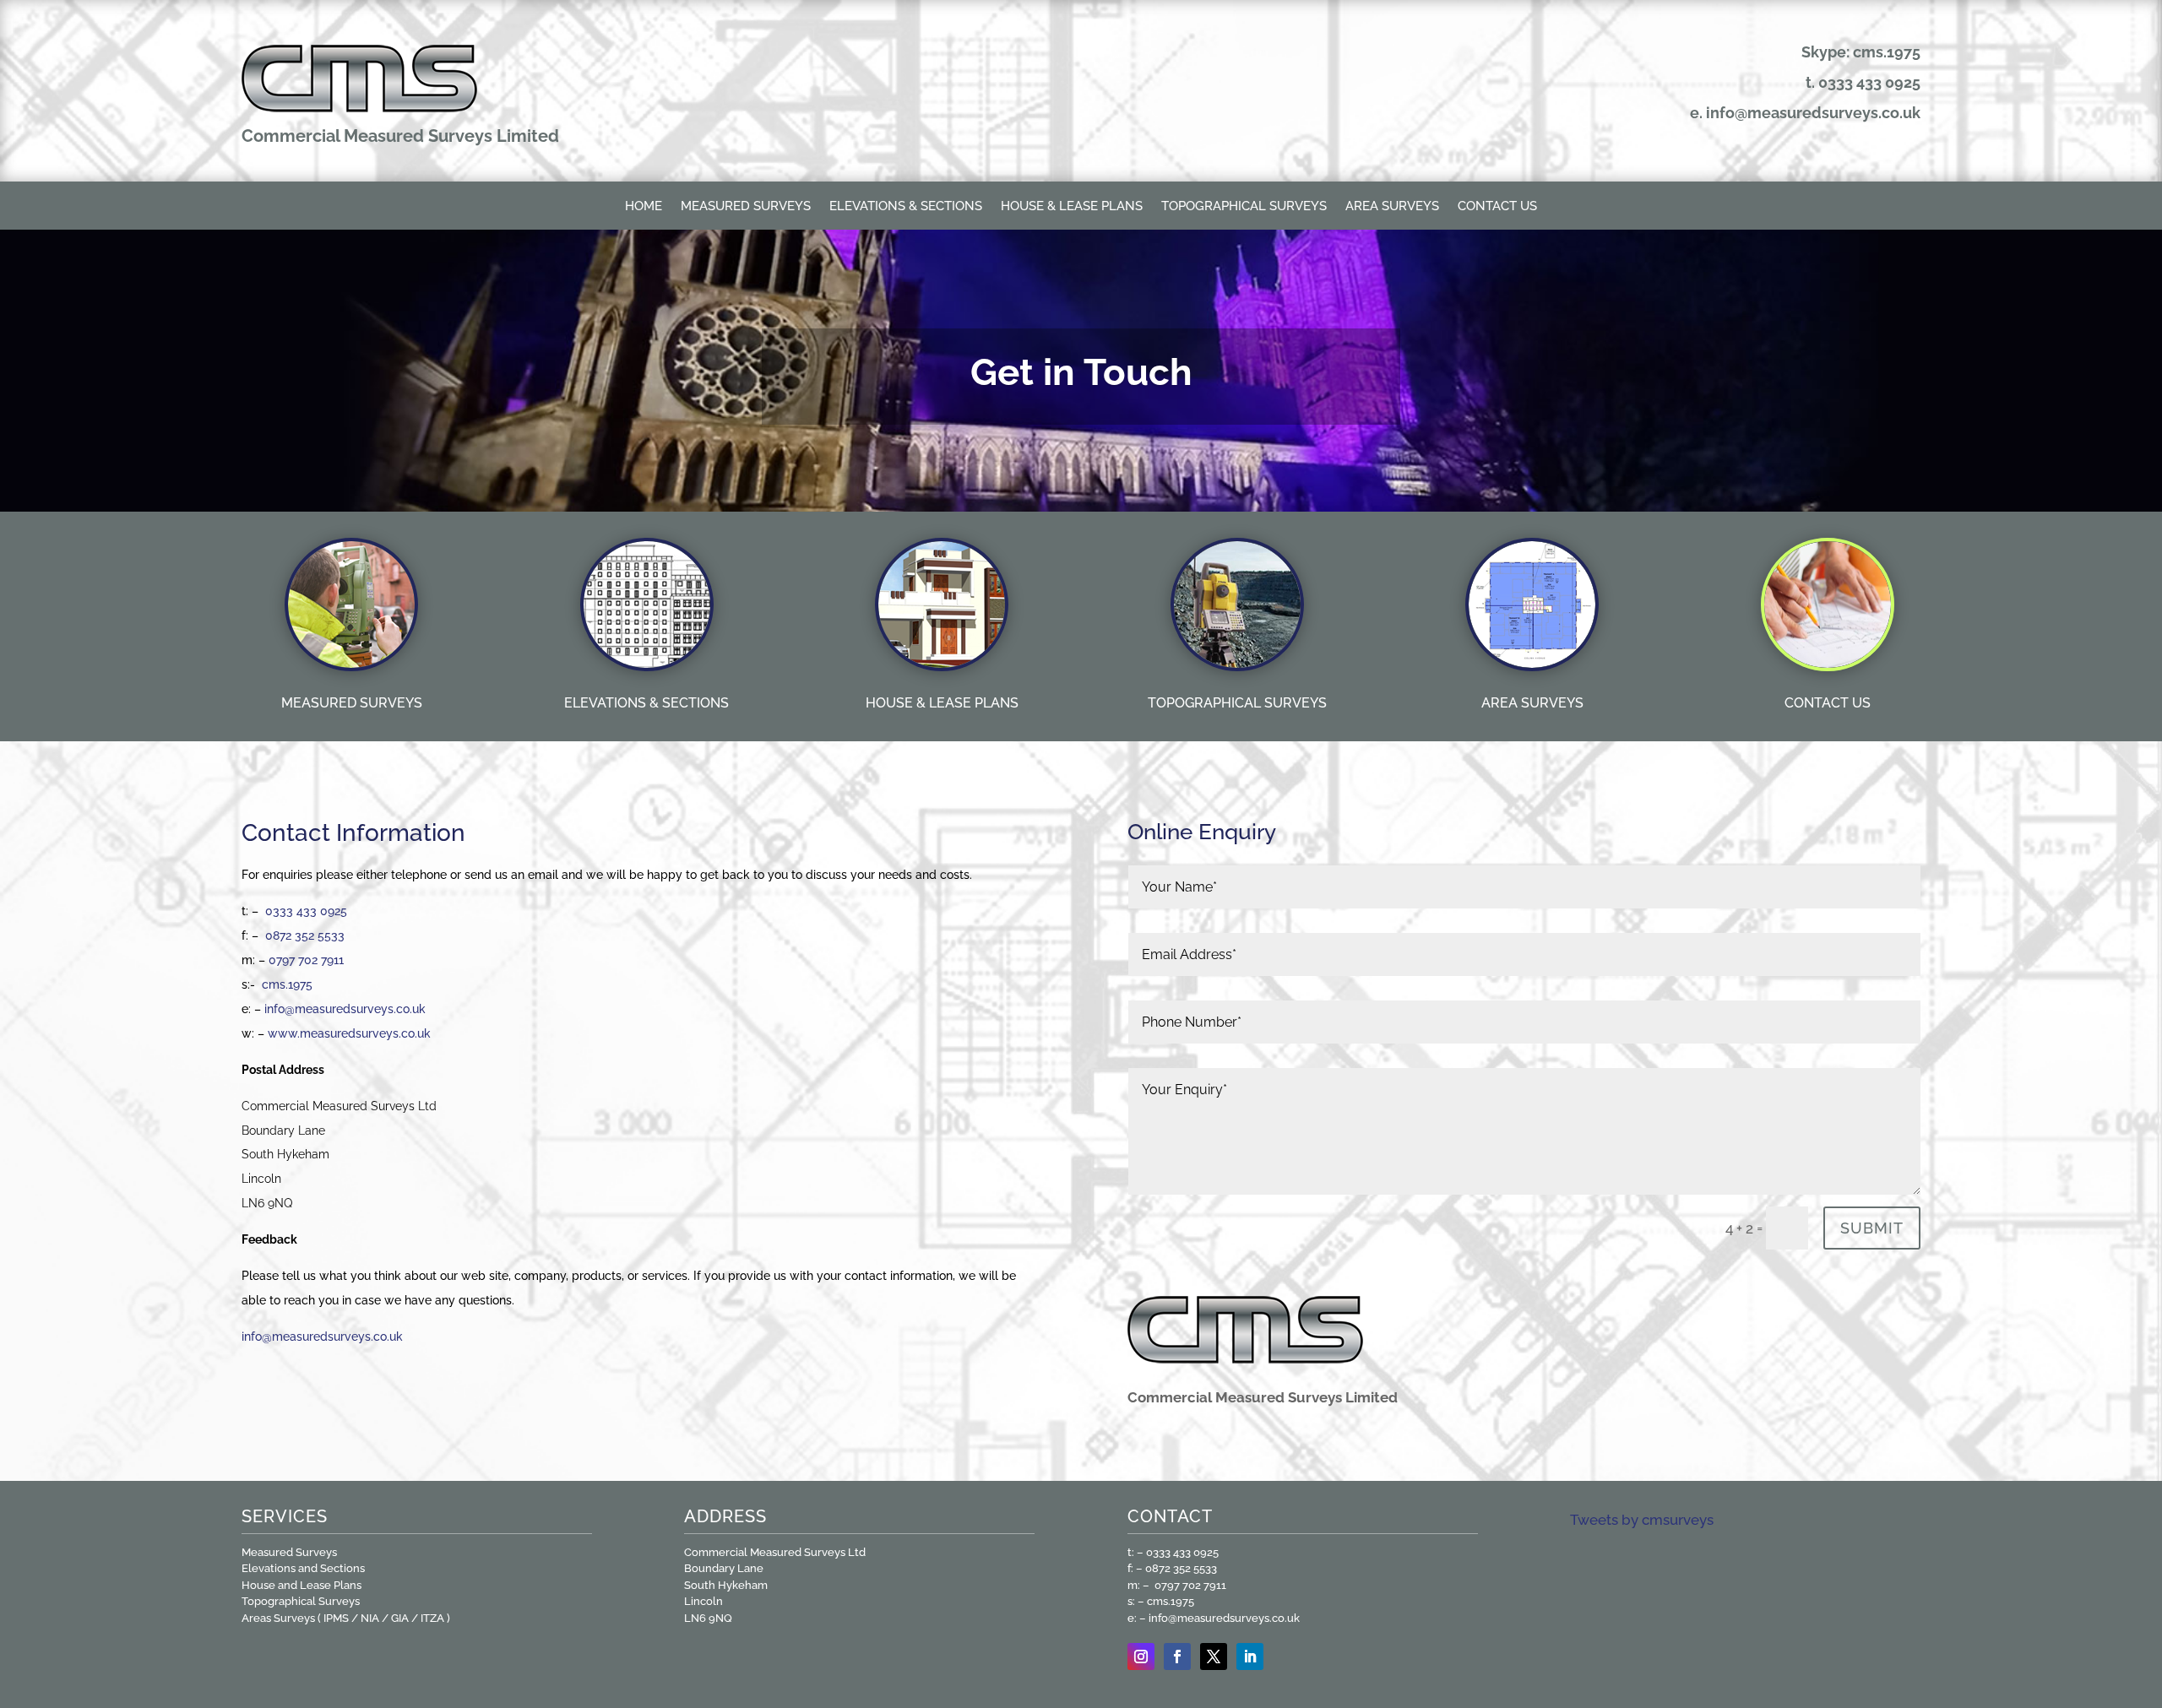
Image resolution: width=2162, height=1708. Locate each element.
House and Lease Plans (301, 1585)
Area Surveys (1392, 207)
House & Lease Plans (1072, 207)
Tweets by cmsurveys (1642, 1520)
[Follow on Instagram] (1141, 1656)
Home (644, 207)
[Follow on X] (1214, 1656)
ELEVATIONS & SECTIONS (646, 703)
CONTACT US (1828, 703)
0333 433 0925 (1869, 82)
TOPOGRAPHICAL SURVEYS (1237, 703)
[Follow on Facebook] (1177, 1656)
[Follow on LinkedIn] (1250, 1656)
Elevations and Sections (303, 1568)
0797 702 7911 (306, 960)
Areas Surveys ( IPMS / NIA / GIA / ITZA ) (346, 1618)
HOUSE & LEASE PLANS (942, 703)
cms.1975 (287, 984)
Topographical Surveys (1244, 207)
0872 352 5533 (305, 935)
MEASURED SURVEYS (352, 703)
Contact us (1497, 207)
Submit (1872, 1228)
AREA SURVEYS (1532, 703)
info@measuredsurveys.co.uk (1813, 113)
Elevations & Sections (906, 207)
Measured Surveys (746, 207)
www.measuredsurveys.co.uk (349, 1033)
